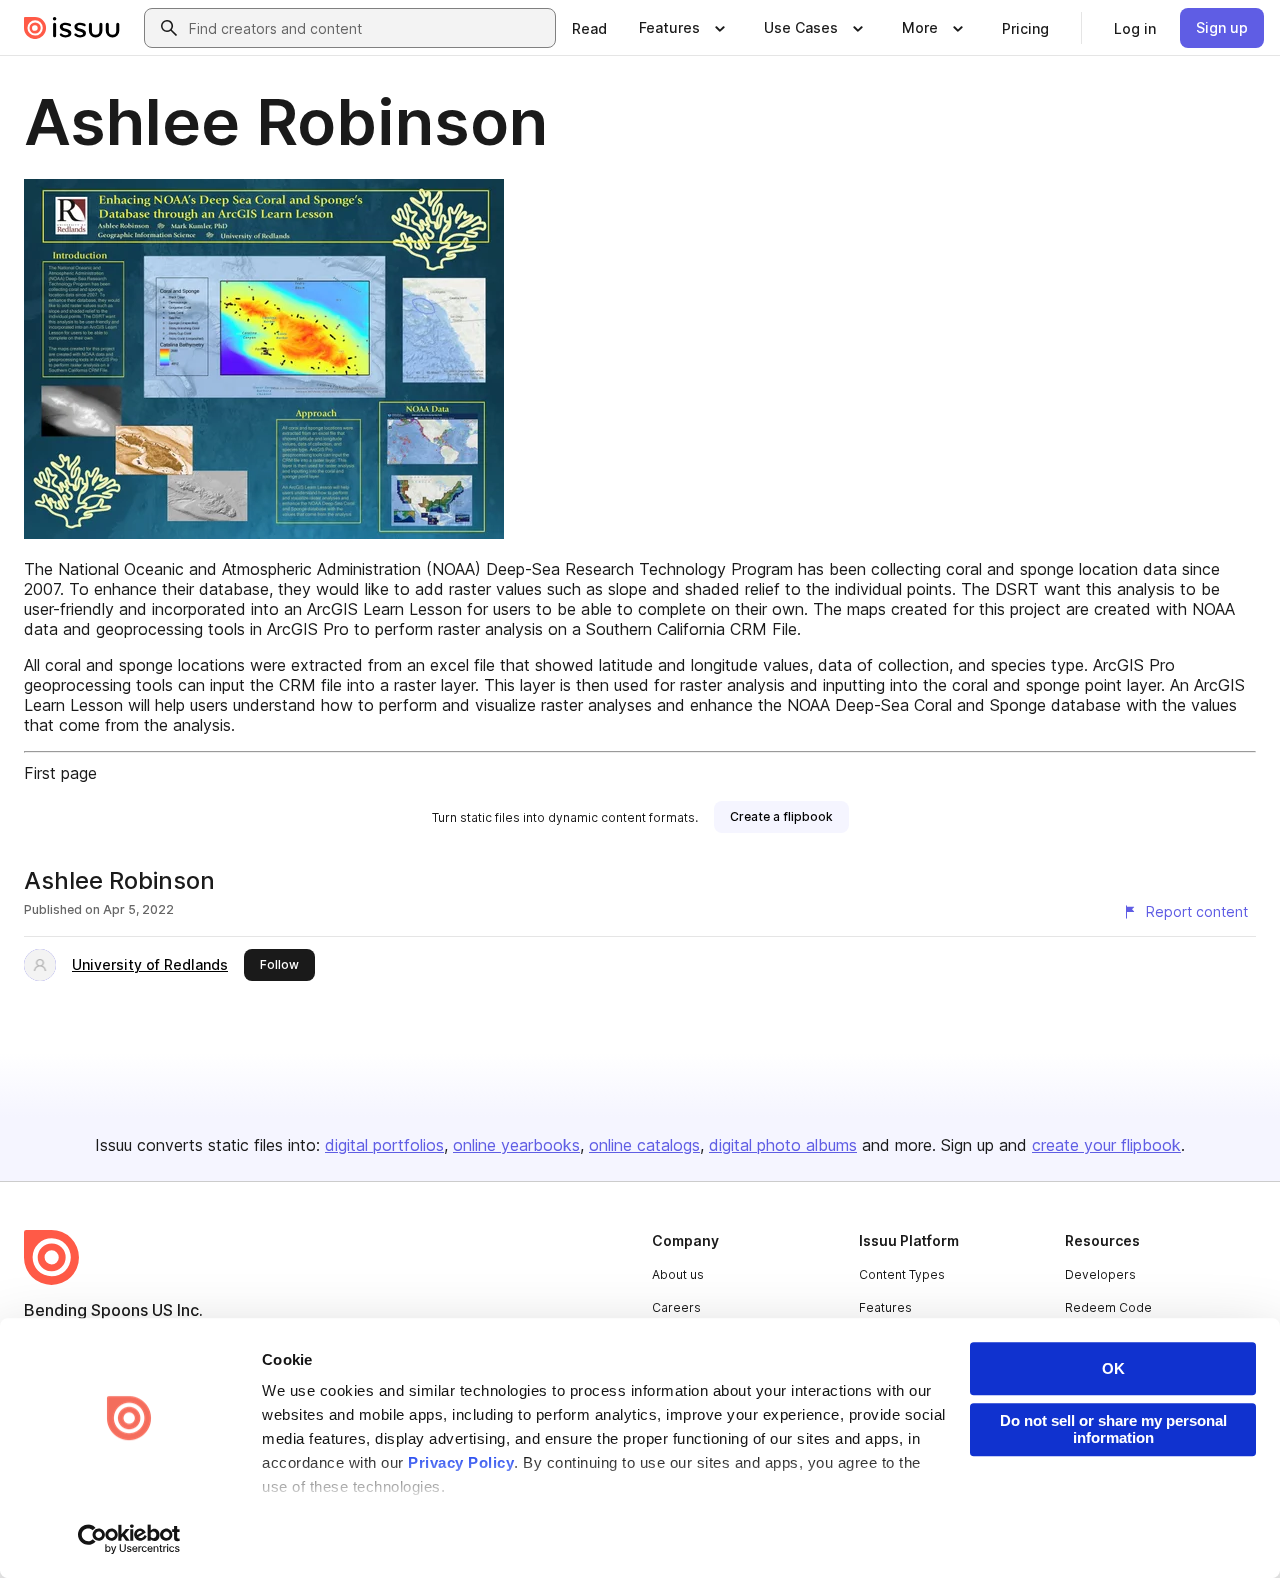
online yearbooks (516, 1145)
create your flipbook (1106, 1145)
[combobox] (368, 28)
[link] (589, 28)
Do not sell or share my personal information (1113, 1429)
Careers (676, 1307)
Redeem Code (1108, 1307)
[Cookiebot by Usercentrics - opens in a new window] (129, 1539)
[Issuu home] (72, 28)
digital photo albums (783, 1145)
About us (678, 1274)
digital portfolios (384, 1145)
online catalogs (644, 1145)
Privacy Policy (461, 1462)
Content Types (902, 1274)
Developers (1100, 1274)
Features (885, 1307)
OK (1113, 1368)
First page (60, 773)
